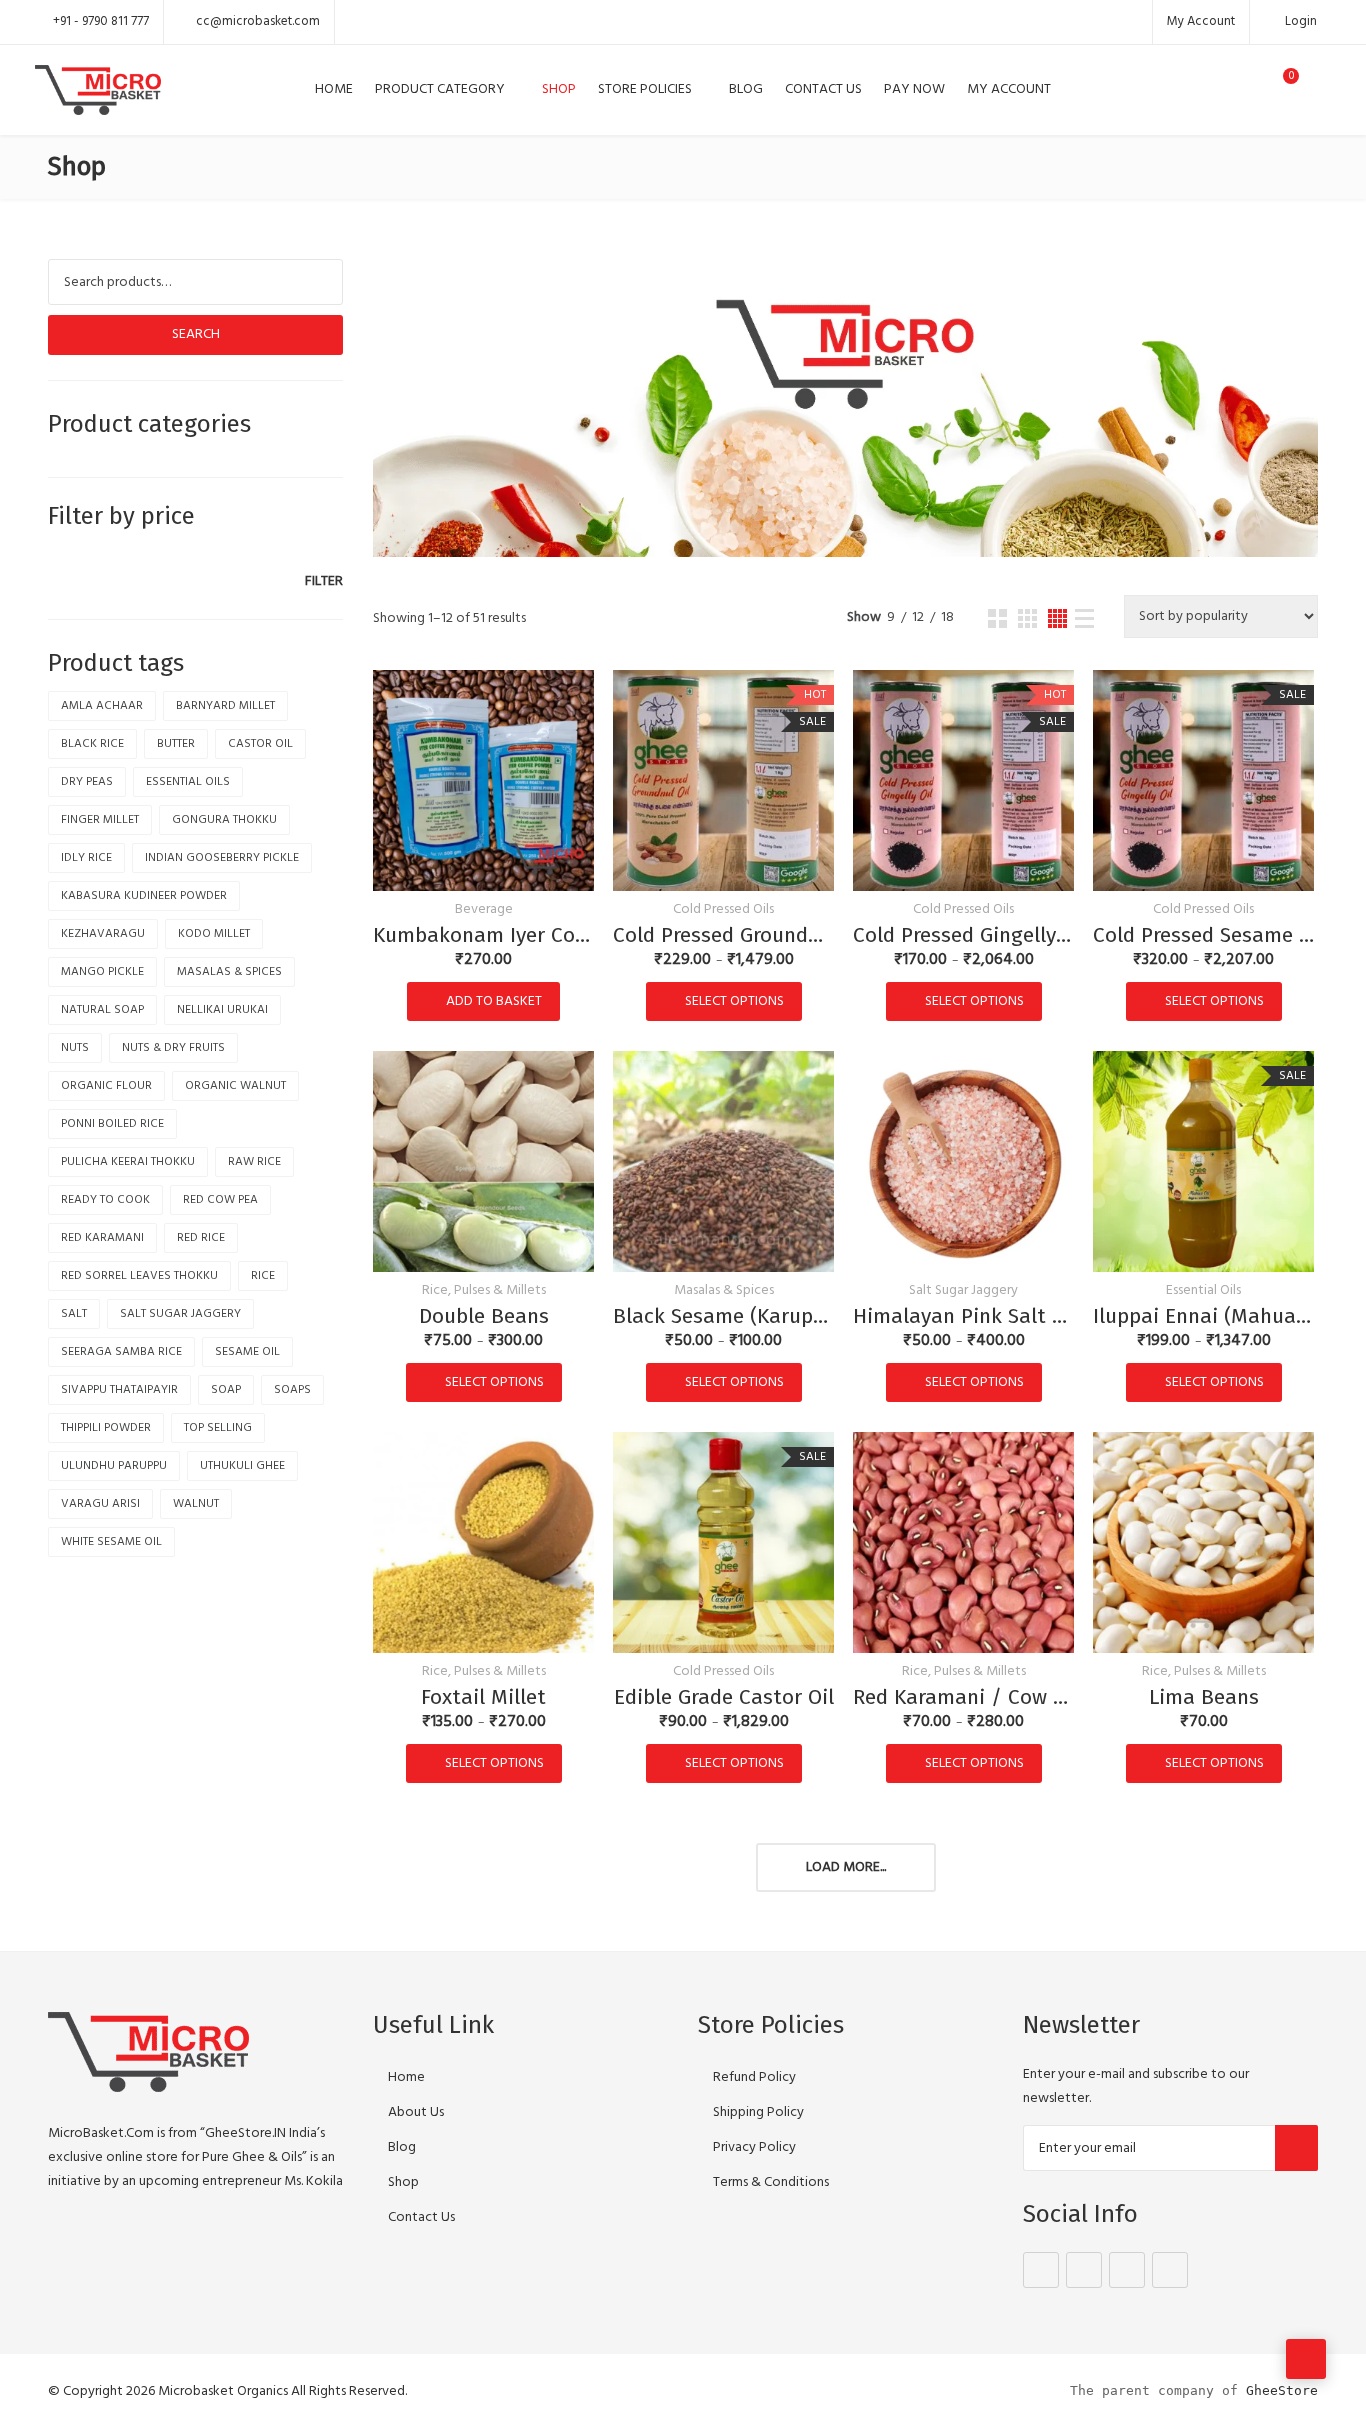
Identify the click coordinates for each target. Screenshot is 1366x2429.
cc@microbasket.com (258, 21)
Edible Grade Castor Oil (724, 1697)
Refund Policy (754, 2077)
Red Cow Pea (220, 1200)
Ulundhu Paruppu (114, 1466)
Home (334, 89)
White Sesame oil (111, 1542)
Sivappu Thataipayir (119, 1390)
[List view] (1084, 618)
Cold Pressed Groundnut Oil (723, 935)
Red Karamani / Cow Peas (963, 1697)
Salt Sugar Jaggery (963, 1291)
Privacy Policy (754, 2147)
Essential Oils (1203, 1291)
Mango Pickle (102, 972)
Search (196, 334)
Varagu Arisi (100, 1504)
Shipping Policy (758, 2112)
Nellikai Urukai (222, 1010)
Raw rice (254, 1162)
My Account (1201, 21)
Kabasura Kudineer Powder (144, 896)
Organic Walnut (235, 1086)
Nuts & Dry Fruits (173, 1048)
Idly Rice (86, 858)
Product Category (440, 89)
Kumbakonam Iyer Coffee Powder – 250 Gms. (483, 935)
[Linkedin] (1170, 2270)
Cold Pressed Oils (723, 910)
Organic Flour (106, 1086)
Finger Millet (100, 820)
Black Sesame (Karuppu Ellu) (723, 1316)
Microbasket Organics (223, 2391)
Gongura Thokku (224, 820)
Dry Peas (87, 782)
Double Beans (484, 1316)
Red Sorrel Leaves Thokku (139, 1276)
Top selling (218, 1428)
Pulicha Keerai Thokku (128, 1162)
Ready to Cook (105, 1200)
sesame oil (247, 1352)
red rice (201, 1238)
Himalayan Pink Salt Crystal (963, 1316)
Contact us (823, 89)
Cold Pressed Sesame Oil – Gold (1203, 935)
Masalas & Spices (724, 1291)
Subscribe (1296, 2148)
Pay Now (914, 89)
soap (226, 1390)
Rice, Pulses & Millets (484, 1291)
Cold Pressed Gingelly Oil (963, 935)
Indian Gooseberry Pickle (222, 858)
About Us (416, 2112)
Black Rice (92, 744)
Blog (746, 89)
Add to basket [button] (494, 1001)
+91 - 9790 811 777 (101, 21)
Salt (74, 1314)
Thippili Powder (106, 1428)
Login (1299, 21)
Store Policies (645, 89)
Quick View (483, 863)
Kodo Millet (214, 934)
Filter (324, 581)
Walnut (196, 1504)
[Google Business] (1127, 2270)
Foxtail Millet (483, 1697)
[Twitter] (1084, 2270)
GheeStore (1282, 2390)
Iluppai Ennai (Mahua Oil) (1203, 1316)
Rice (263, 1276)
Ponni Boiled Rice (112, 1124)
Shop (559, 89)
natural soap (102, 1010)
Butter (176, 744)
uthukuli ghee (242, 1466)
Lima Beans (1204, 1697)
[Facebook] (1041, 2270)
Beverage (484, 910)
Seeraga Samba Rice (121, 1352)
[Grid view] (997, 618)
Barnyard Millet (225, 706)
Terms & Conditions (771, 2182)
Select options (734, 1001)
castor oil (260, 744)
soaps (292, 1390)
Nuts (75, 1048)
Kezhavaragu (103, 934)
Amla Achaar (102, 706)
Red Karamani (102, 1238)
